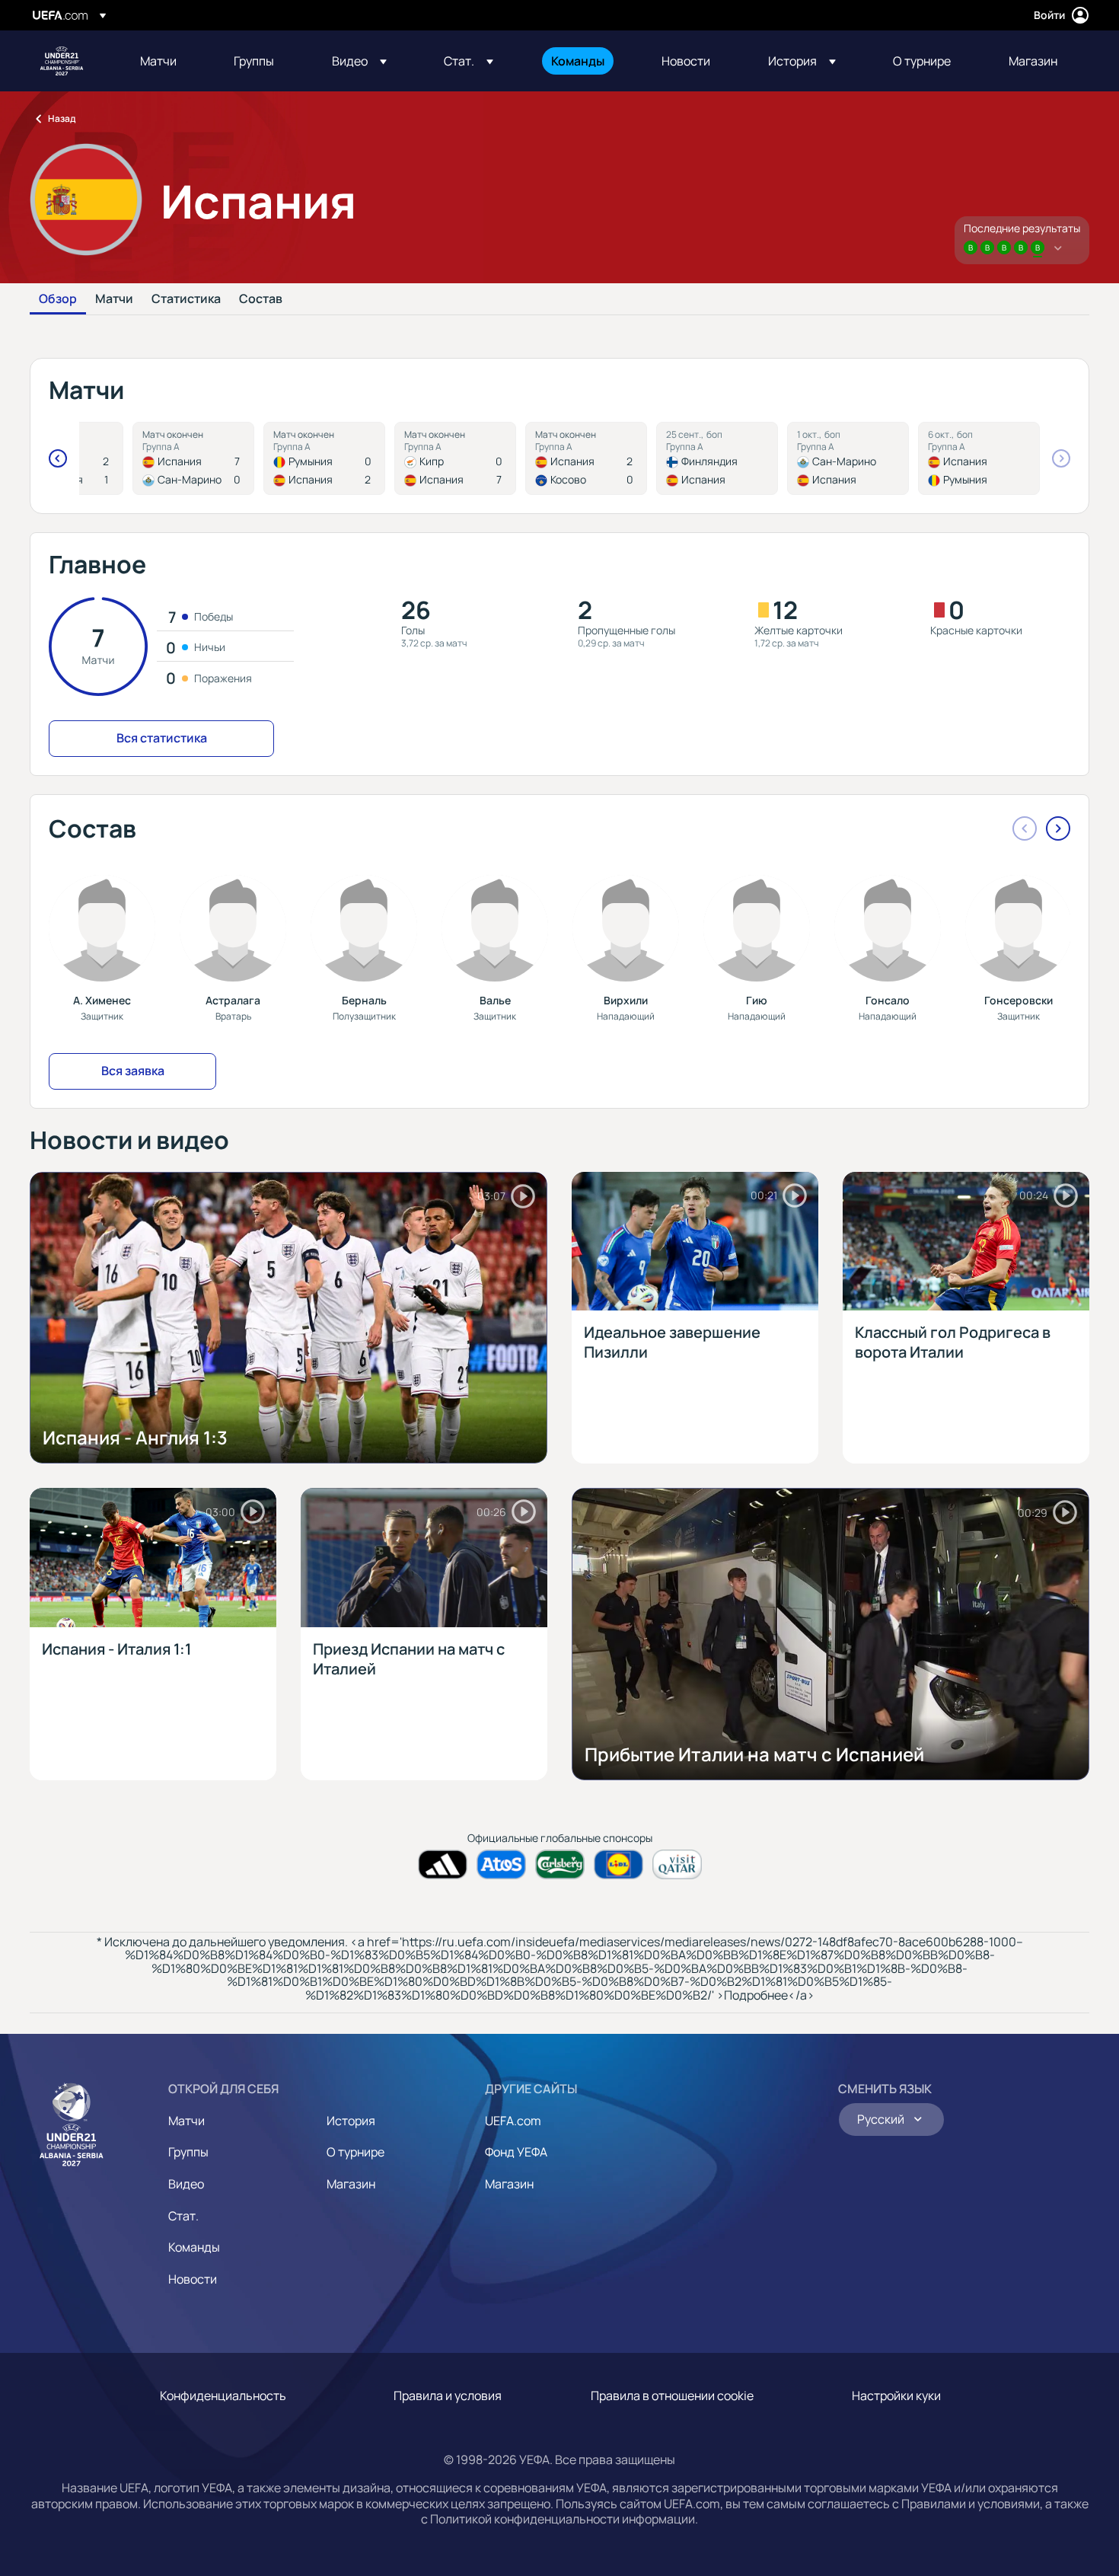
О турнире (355, 2152)
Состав (261, 299)
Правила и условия (448, 2396)
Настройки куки (896, 2396)
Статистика (186, 299)
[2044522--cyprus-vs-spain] (455, 458)
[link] (158, 61)
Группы (188, 2152)
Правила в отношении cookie (672, 2396)
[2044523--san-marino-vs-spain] (848, 458)
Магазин (351, 2184)
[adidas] (443, 1864)
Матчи (114, 299)
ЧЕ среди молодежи (62, 61)
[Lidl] (618, 1864)
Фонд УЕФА (516, 2152)
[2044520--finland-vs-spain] (717, 458)
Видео (186, 2184)
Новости (193, 2279)
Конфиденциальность (223, 2396)
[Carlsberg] (560, 1864)
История (351, 2121)
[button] (359, 61)
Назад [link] (62, 118)
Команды (194, 2247)
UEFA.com (513, 2121)
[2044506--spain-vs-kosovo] (586, 458)
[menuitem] (168, 61)
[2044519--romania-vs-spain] (324, 458)
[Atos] (501, 1864)
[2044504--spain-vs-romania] (979, 458)
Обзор (58, 299)
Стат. (183, 2216)
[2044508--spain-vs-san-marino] (193, 458)
